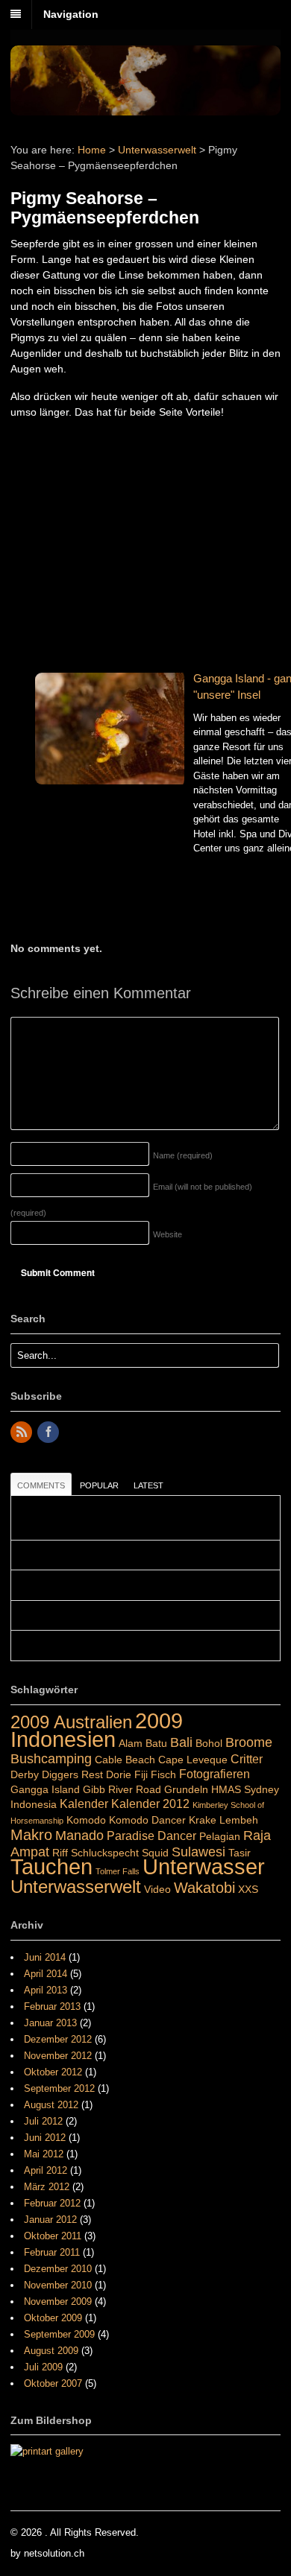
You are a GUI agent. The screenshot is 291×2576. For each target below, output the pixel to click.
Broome (249, 1742)
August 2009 (51, 2351)
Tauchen (51, 1867)
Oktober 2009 (53, 2318)
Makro (31, 1835)
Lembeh (239, 1820)
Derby (25, 1774)
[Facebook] (49, 1433)
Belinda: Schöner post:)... (72, 1616)
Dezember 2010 (58, 2269)
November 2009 (58, 2301)
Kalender (84, 1803)
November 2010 (58, 2285)
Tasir (240, 1853)
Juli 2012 (43, 2121)
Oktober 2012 (53, 2072)
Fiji (141, 1774)
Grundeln (186, 1789)
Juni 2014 (45, 1957)
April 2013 (46, 1990)
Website (168, 1234)
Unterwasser (204, 1867)
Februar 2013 (52, 2006)
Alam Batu (143, 1743)
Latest (148, 1485)
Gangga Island (45, 1789)
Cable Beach (125, 1760)
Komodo (86, 1820)
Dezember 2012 (58, 2039)
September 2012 (59, 2088)
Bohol (209, 1743)
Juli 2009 (43, 2367)
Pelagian (220, 1836)
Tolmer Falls (118, 1871)
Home (92, 150)
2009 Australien (71, 1722)
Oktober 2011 (53, 2236)
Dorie (119, 1774)
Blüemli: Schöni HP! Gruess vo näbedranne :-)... (119, 1555)
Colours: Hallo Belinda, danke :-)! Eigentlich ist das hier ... (140, 1585)
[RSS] (22, 1433)
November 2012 (58, 2056)
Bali (181, 1742)
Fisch (163, 1774)
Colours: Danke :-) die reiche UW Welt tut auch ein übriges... (145, 1646)
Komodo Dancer (147, 1820)
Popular (99, 1485)
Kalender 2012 (150, 1803)
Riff (60, 1853)
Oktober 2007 (53, 2383)
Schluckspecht (105, 1853)
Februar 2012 (52, 2203)
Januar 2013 (50, 2023)
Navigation (71, 14)
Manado (79, 1835)
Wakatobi (204, 1888)
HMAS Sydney (245, 1789)
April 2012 (46, 2170)
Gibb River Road (122, 1789)
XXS (248, 1889)
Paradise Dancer (151, 1836)
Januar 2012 (50, 2220)
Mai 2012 (44, 2154)
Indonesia (34, 1804)
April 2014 (46, 1974)
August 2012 (51, 2105)
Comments (41, 1485)
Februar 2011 (52, 2252)
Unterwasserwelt (157, 150)
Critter (247, 1759)
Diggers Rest (72, 1774)
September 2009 (59, 2334)
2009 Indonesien (97, 1730)
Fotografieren (215, 1774)
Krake (203, 1820)
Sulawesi (198, 1852)
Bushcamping (51, 1758)
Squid (155, 1853)
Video (157, 1889)
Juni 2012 (45, 2138)
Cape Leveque (193, 1760)
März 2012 (47, 2187)
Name (183, 1155)
